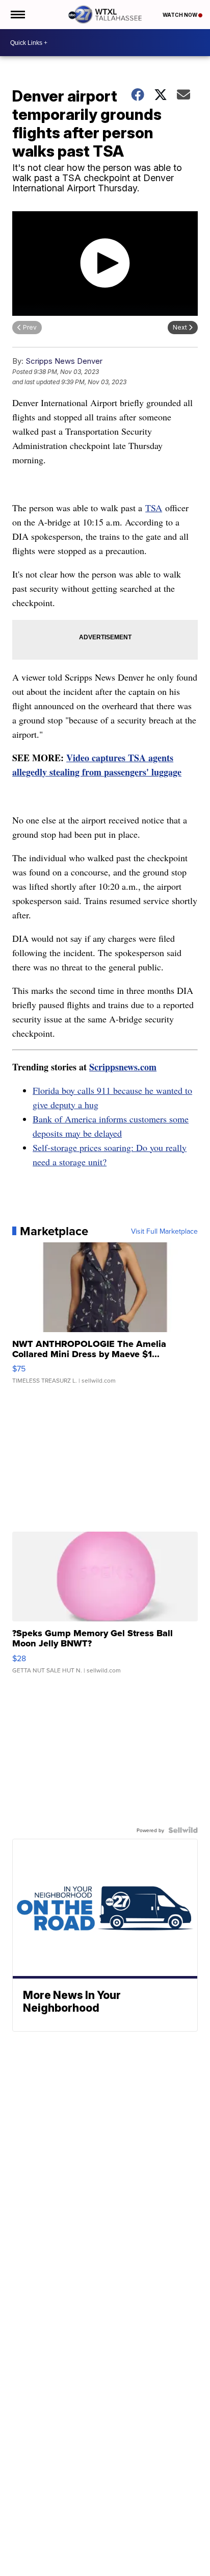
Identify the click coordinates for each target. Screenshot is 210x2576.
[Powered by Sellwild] (183, 1830)
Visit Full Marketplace (164, 1231)
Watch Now (180, 15)
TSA (154, 508)
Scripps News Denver (64, 361)
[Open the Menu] (17, 15)
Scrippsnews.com (123, 1067)
